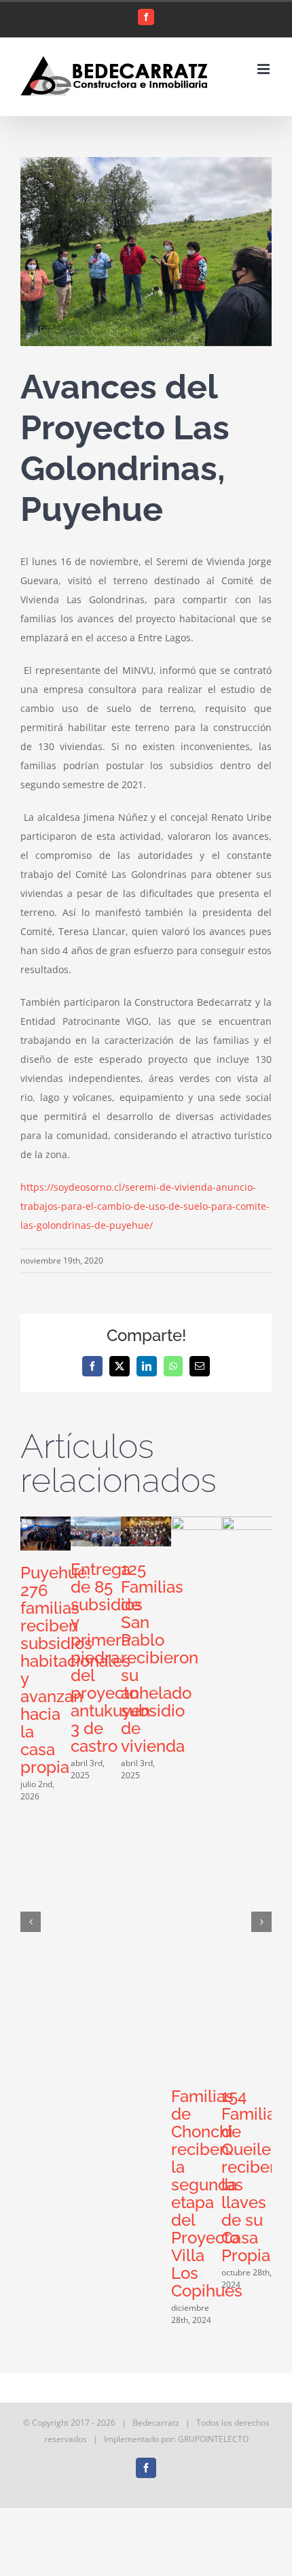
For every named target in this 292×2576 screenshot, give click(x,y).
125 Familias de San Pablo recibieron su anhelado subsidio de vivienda (160, 1658)
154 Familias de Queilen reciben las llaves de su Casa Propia (253, 2176)
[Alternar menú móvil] (264, 69)
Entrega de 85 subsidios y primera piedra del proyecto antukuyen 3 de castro (110, 1658)
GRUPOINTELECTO (213, 2439)
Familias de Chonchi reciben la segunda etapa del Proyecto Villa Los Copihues (207, 2193)
